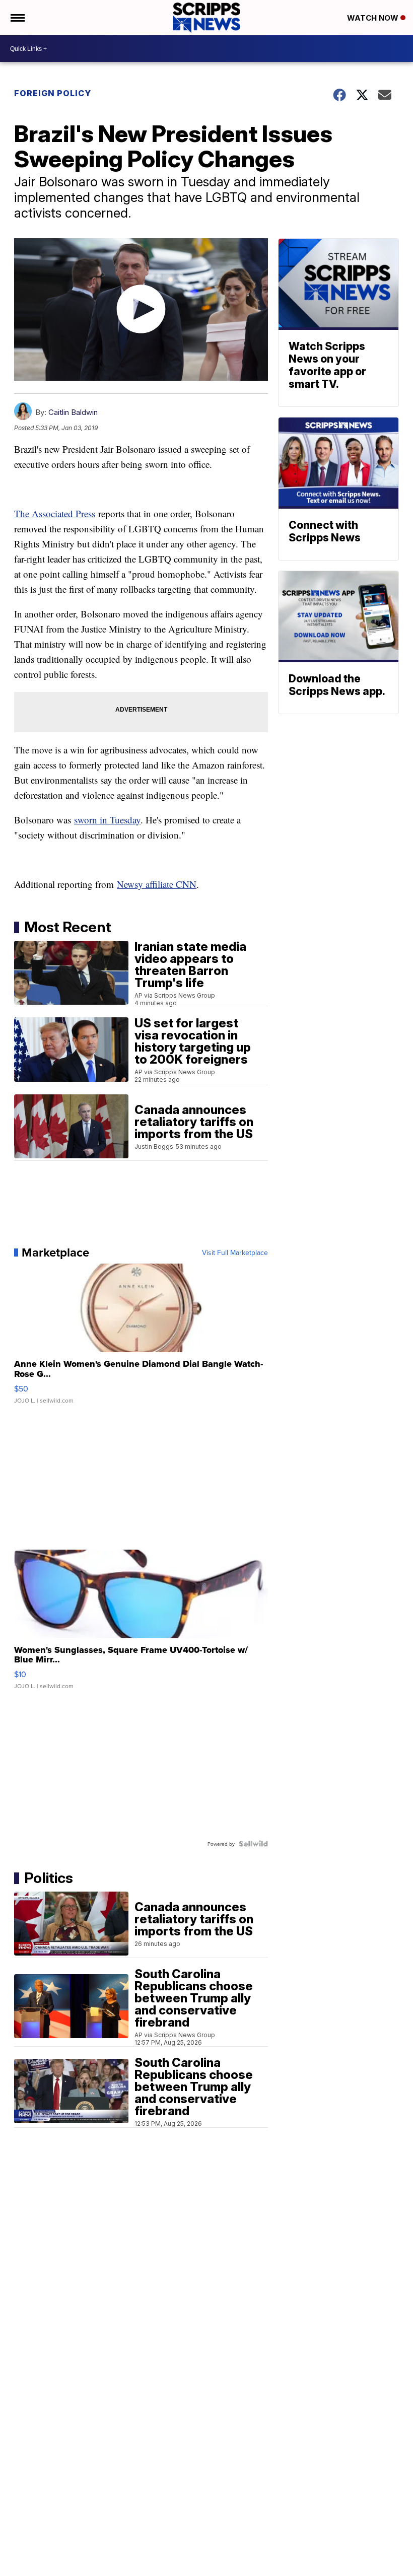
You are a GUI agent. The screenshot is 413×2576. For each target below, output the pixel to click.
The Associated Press (55, 513)
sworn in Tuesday (107, 820)
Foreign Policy (53, 93)
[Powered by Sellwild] (253, 1844)
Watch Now (374, 18)
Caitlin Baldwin (73, 412)
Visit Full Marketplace (235, 1252)
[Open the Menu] (17, 18)
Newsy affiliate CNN (157, 884)
